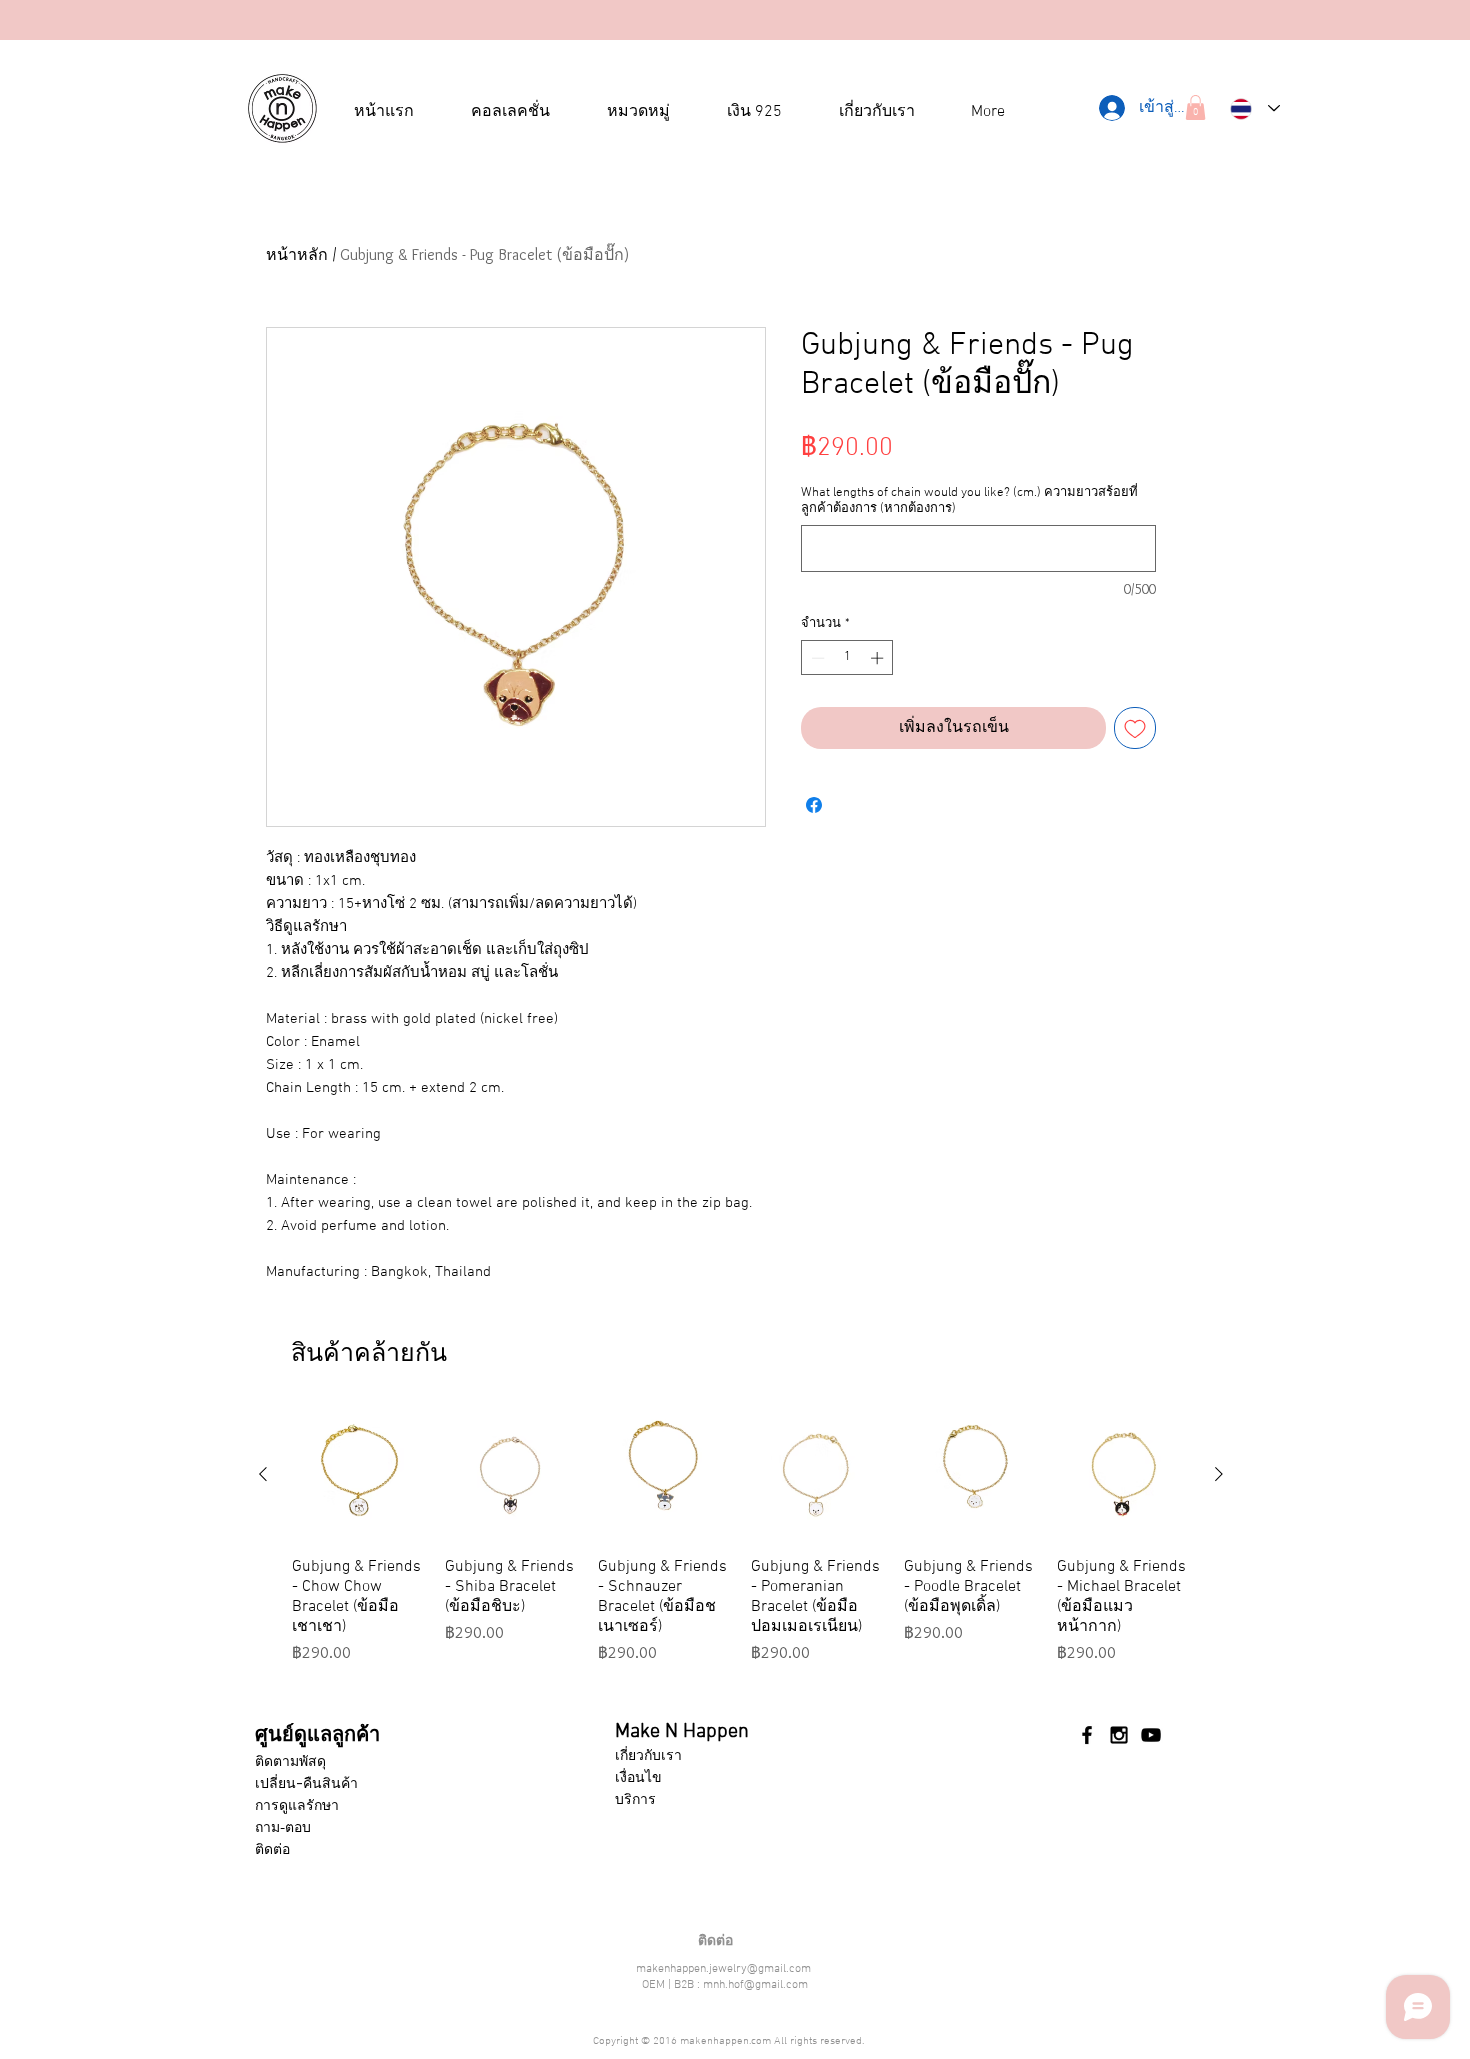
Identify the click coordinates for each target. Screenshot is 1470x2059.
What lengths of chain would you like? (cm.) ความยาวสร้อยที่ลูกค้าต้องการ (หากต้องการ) (969, 501)
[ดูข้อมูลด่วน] (358, 1474)
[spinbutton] (847, 658)
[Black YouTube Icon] (1151, 1735)
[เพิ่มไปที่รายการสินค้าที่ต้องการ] (1135, 728)
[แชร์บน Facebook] (814, 805)
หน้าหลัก (297, 254)
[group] (741, 1546)
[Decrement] (816, 658)
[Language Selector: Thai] (1255, 108)
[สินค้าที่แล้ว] (263, 1474)
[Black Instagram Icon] (1119, 1735)
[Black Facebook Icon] (1087, 1735)
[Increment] (879, 658)
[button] (1195, 107)
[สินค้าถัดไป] (1219, 1474)
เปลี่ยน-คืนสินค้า (306, 1783)
